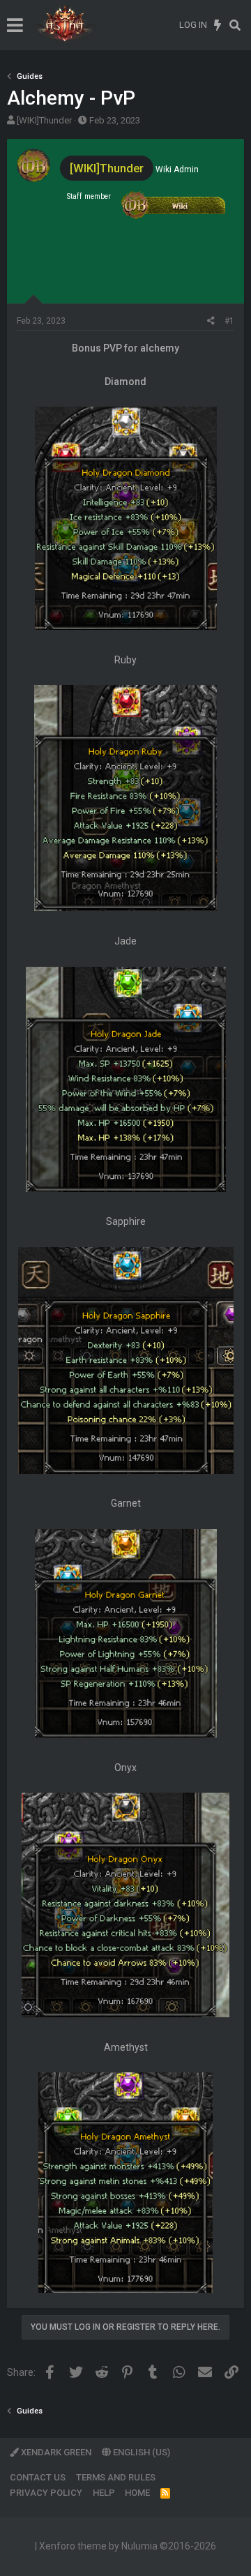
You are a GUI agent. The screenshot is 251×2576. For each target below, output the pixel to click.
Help (104, 2493)
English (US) (140, 2452)
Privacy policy (46, 2493)
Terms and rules (116, 2477)
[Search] (235, 25)
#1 (229, 321)
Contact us (38, 2477)
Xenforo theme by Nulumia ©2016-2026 (128, 2546)
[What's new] (218, 25)
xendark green (55, 2452)
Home (137, 2493)
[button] (15, 25)
